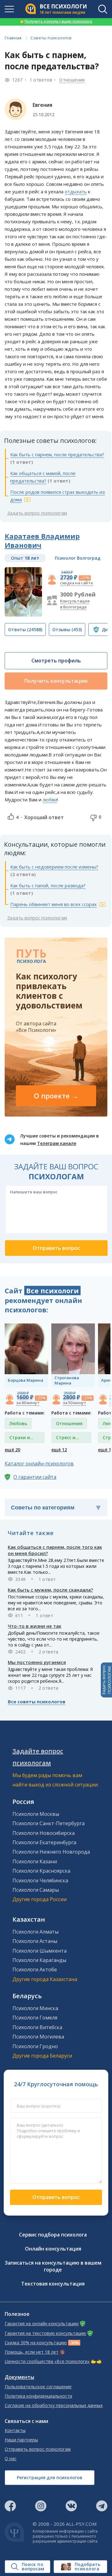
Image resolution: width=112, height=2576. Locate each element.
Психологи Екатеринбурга (44, 1842)
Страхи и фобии (20, 1439)
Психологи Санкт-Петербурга (49, 1823)
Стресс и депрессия (68, 1439)
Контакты (15, 2430)
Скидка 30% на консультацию (36, 2343)
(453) (67, 629)
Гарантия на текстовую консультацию (45, 2333)
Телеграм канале (57, 1143)
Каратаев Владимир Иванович (42, 540)
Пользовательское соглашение (38, 2387)
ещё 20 (12, 1450)
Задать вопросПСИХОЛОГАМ (106, 1680)
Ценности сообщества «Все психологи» (47, 2361)
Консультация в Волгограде (75, 604)
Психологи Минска (35, 2008)
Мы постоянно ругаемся (37, 1662)
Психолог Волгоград (78, 558)
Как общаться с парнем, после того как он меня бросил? (55, 1550)
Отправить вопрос (56, 2197)
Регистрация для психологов (50, 2477)
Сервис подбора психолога (53, 2235)
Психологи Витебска (37, 2027)
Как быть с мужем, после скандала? (50, 1590)
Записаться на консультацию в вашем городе (53, 2266)
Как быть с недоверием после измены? (54, 867)
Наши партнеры (21, 2440)
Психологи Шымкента (40, 1951)
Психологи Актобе (35, 1969)
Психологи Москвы (36, 1814)
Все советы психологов (37, 1702)
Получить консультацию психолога (56, 21)
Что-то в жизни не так (35, 1626)
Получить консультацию (56, 681)
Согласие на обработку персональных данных (54, 2405)
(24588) (25, 629)
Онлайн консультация (53, 2249)
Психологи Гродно (35, 2046)
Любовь (18, 1423)
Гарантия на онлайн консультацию (42, 2324)
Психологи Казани (35, 1861)
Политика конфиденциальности (38, 2396)
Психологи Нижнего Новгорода (51, 1852)
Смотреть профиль (56, 661)
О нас (11, 2459)
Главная (13, 38)
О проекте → (56, 1096)
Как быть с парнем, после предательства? (57, 454)
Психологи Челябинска (40, 1880)
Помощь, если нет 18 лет (32, 2352)
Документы (19, 2377)
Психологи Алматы (35, 1932)
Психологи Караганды (39, 1960)
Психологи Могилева (38, 2037)
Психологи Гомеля (35, 2018)
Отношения (72, 80)
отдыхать (76, 191)
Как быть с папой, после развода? (48, 885)
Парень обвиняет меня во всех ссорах (54, 904)
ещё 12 (59, 1450)
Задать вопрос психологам (37, 513)
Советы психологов (51, 38)
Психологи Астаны (35, 1941)
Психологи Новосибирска (44, 1833)
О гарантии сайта (35, 1477)
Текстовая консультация (53, 2284)
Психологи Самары (36, 1890)
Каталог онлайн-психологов (39, 1464)
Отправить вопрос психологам (38, 2449)
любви (50, 800)
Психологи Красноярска (41, 1871)
